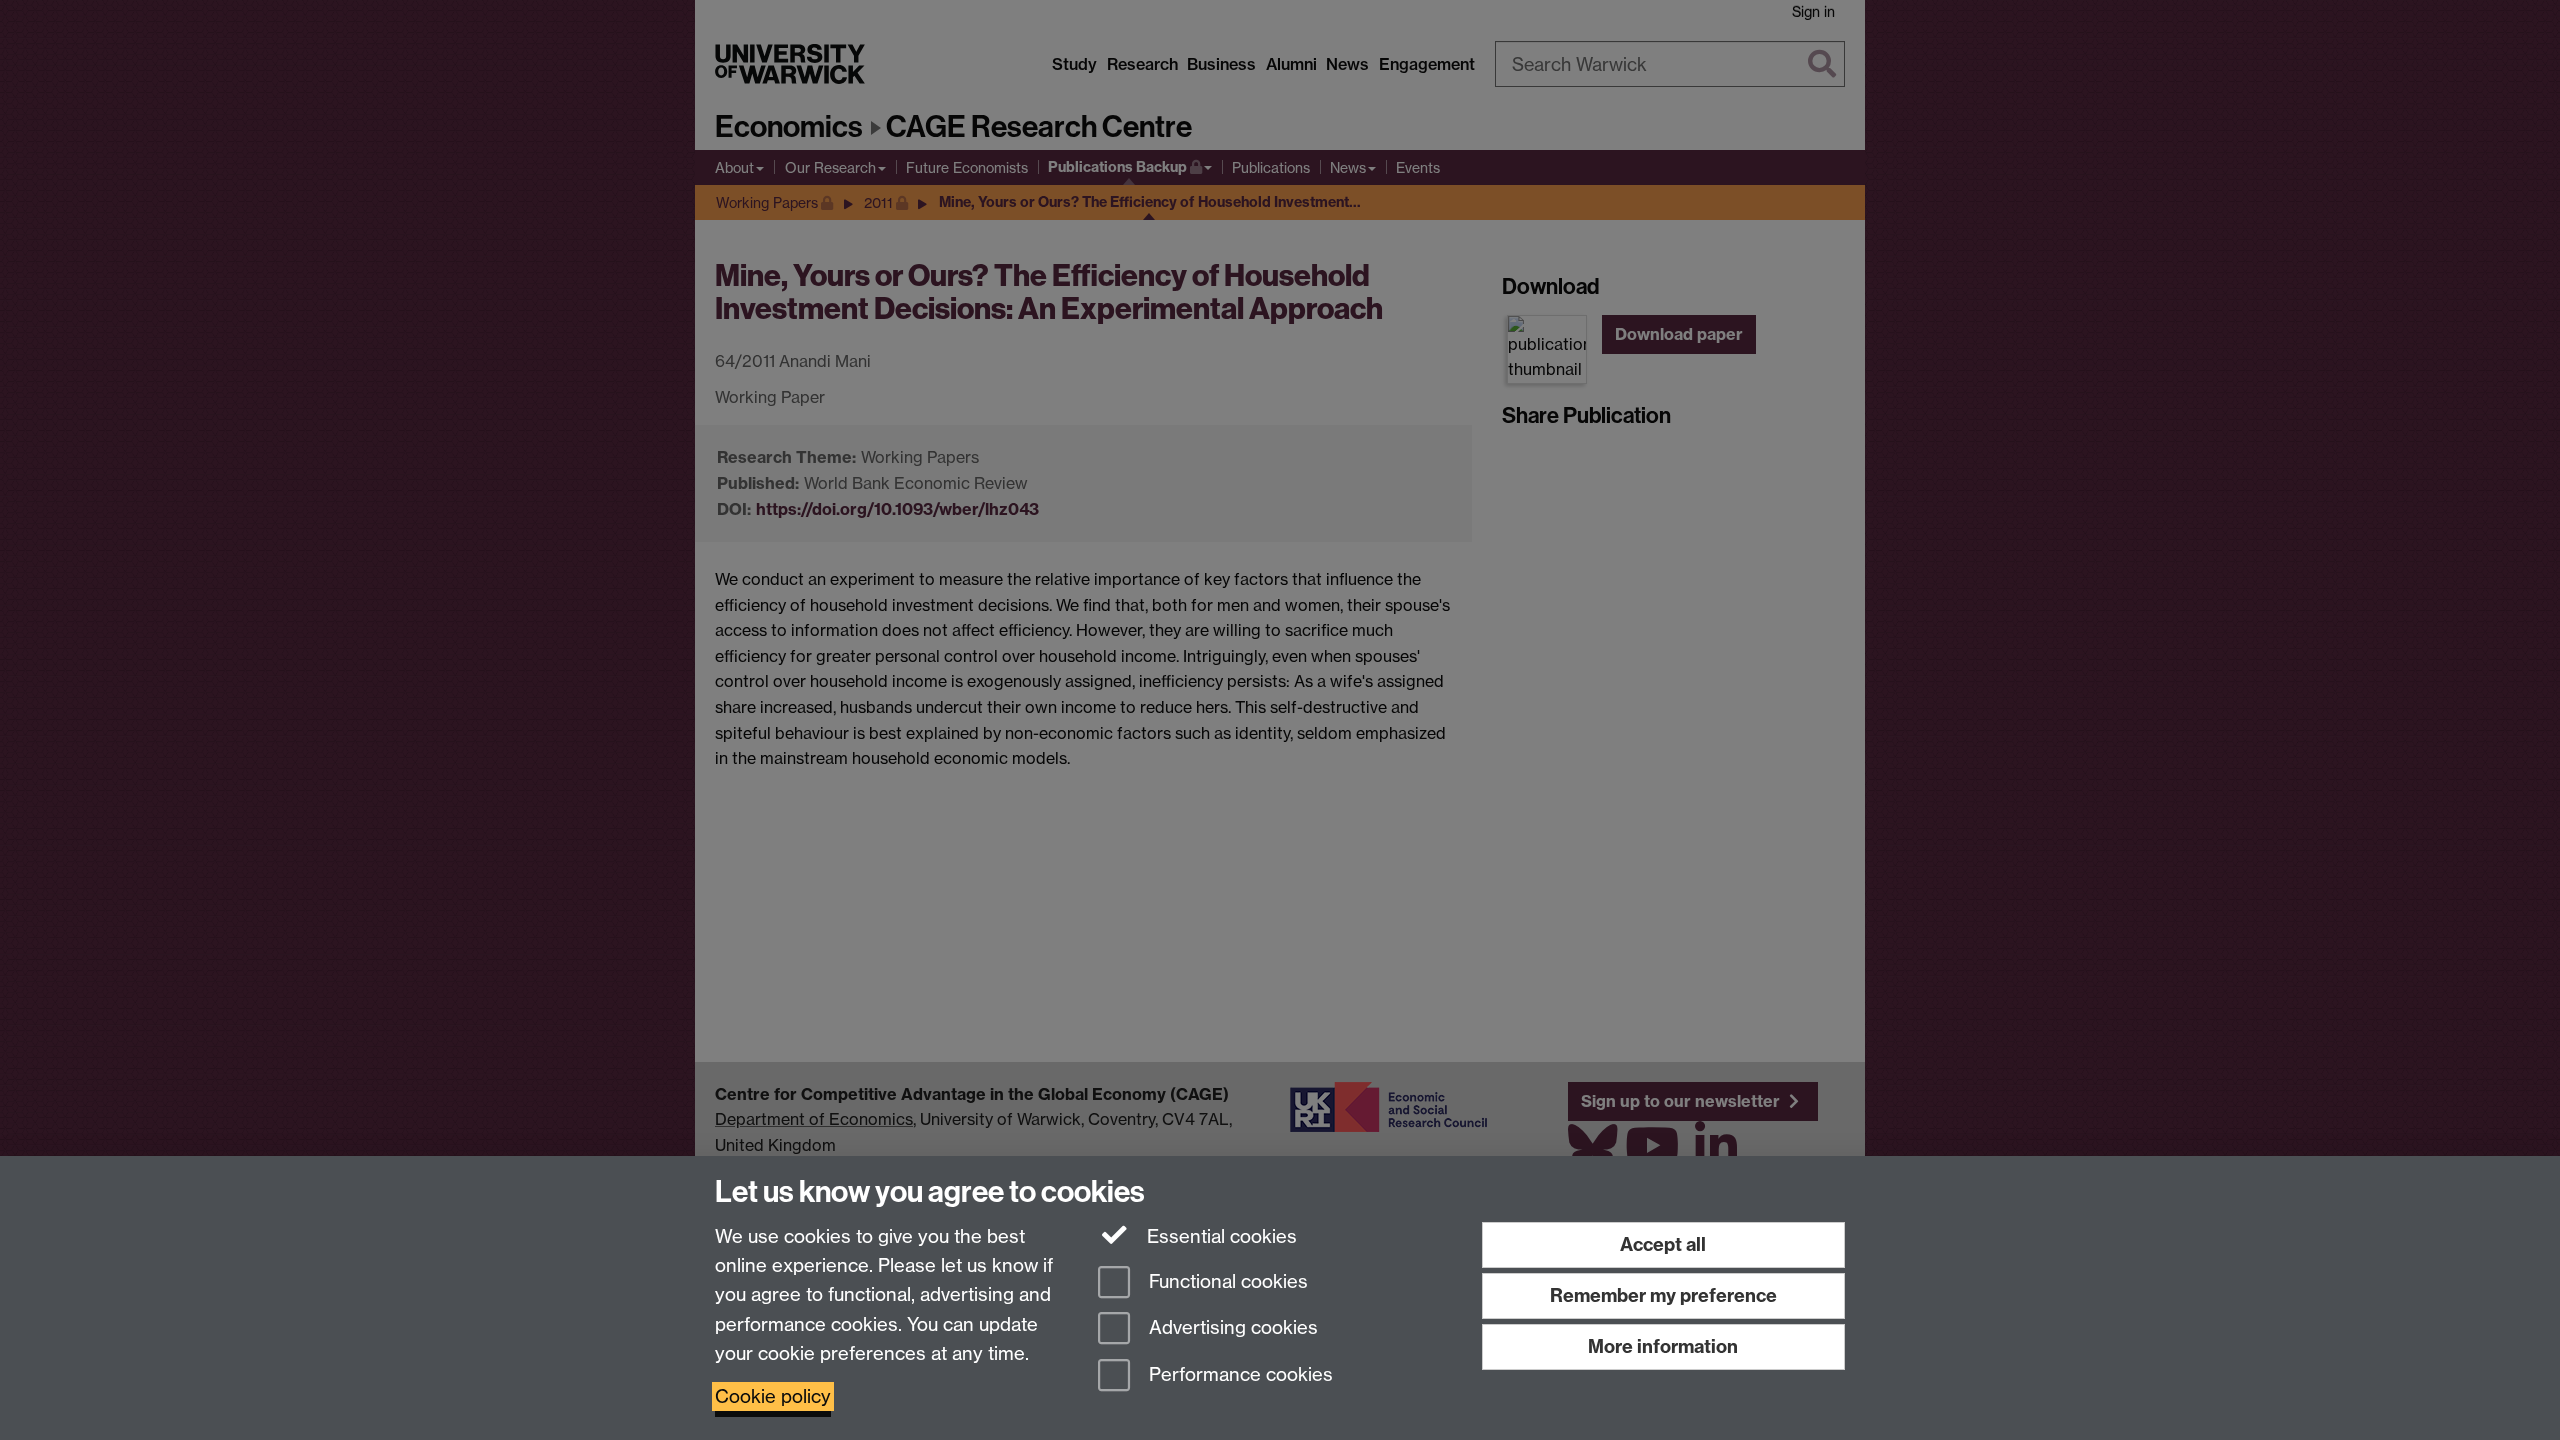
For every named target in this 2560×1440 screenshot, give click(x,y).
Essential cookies (1219, 1236)
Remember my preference (1663, 1295)
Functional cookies (1226, 1281)
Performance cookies (1238, 1375)
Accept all (1663, 1244)
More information (1663, 1346)
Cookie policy (773, 1396)
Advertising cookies (1231, 1328)
